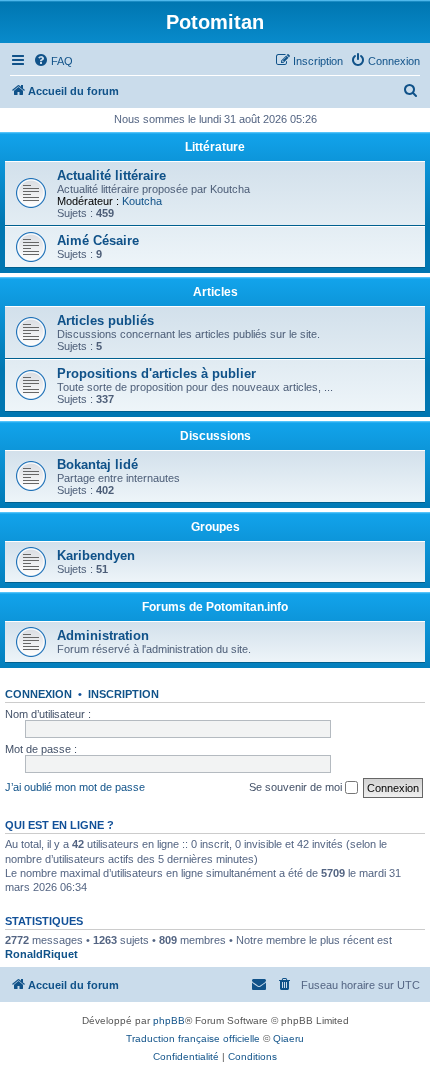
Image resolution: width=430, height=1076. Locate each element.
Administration (103, 635)
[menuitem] (53, 61)
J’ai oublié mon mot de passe (75, 787)
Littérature (215, 147)
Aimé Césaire (98, 240)
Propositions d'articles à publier (156, 373)
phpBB (169, 1020)
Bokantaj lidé (97, 464)
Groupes (215, 527)
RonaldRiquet (41, 954)
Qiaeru (288, 1038)
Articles (215, 292)
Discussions (215, 436)
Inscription (123, 694)
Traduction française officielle (193, 1038)
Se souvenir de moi (297, 787)
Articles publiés (105, 320)
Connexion (38, 694)
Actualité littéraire (111, 175)
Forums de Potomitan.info (215, 607)
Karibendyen (96, 555)
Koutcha (142, 201)
